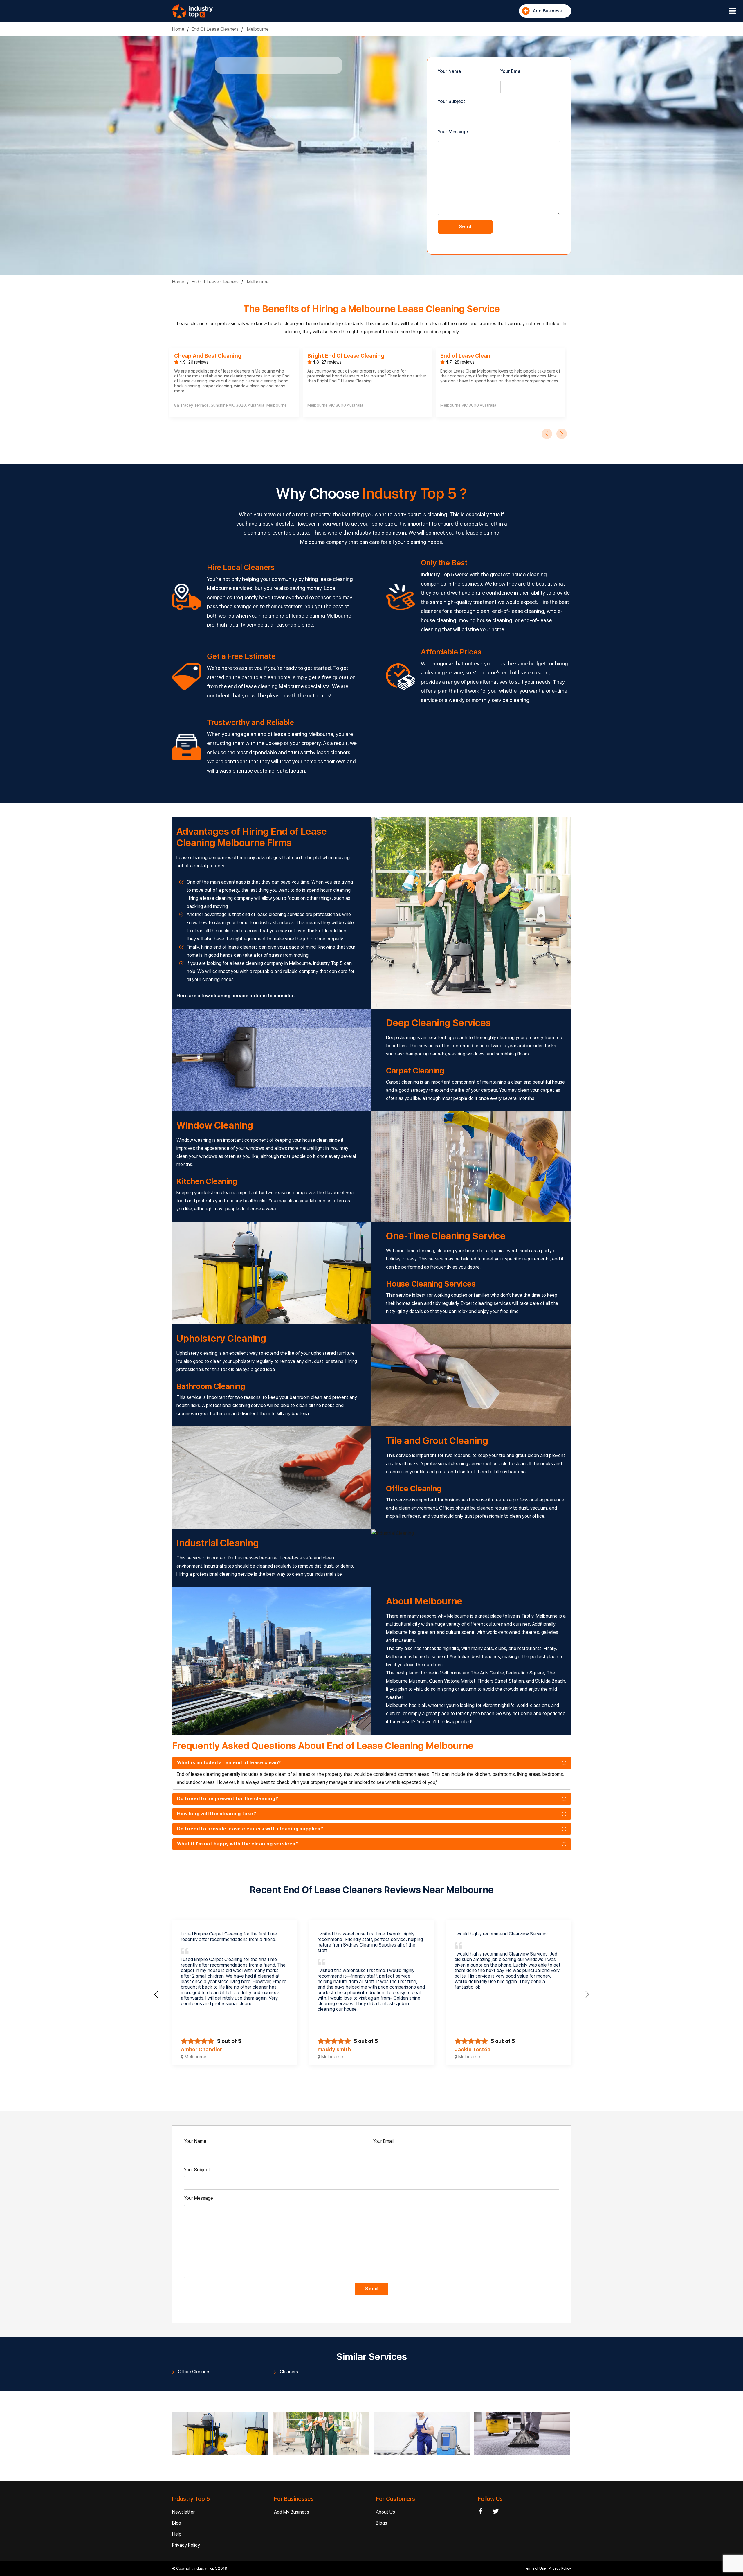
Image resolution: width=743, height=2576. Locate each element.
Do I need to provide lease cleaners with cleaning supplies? (250, 1829)
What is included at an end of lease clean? (229, 1763)
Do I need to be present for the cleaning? (228, 1799)
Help (177, 2534)
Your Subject (451, 101)
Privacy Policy (186, 2545)
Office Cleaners (194, 2372)
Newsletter (183, 2512)
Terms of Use (535, 2568)
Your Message (453, 132)
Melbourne (257, 29)
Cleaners (289, 2372)
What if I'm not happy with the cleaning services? (238, 1844)
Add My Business (292, 2512)
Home (178, 29)
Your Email (512, 71)
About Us (385, 2512)
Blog (177, 2523)
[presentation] (547, 434)
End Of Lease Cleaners (215, 29)
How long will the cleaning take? (217, 1814)
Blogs (382, 2523)
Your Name (449, 71)
